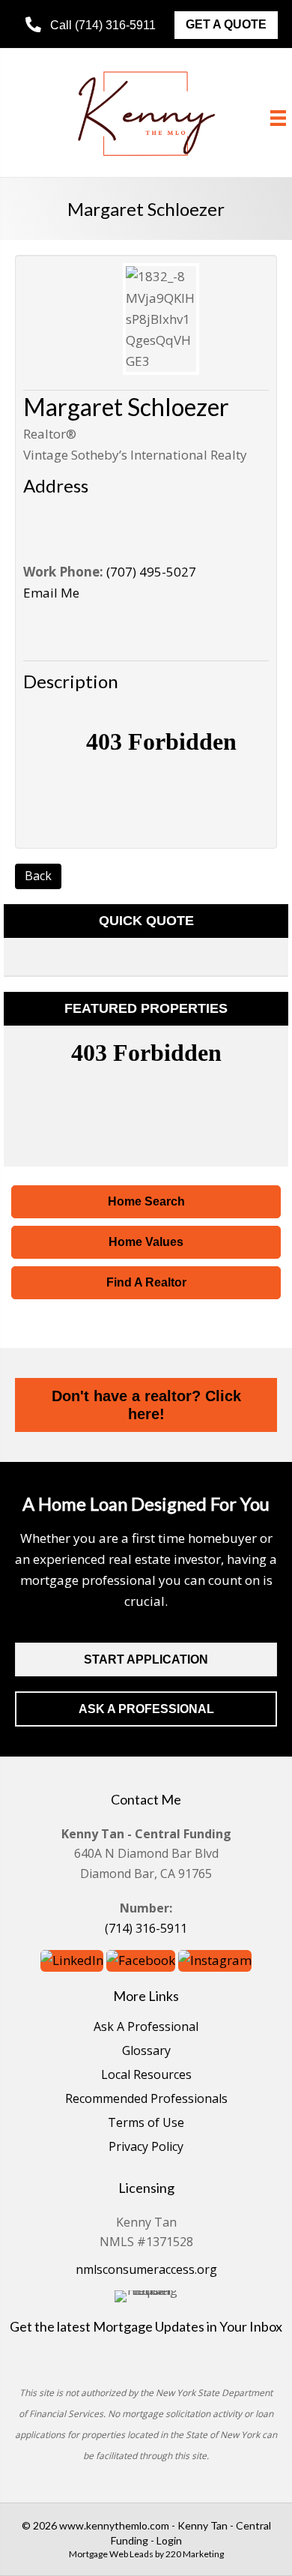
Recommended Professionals (146, 2100)
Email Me (51, 593)
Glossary (146, 2052)
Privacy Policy (146, 2148)
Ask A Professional (146, 2028)
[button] (91, 25)
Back (38, 876)
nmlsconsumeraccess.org (146, 2269)
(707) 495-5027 (151, 572)
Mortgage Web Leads (111, 2554)
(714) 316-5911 (146, 1928)
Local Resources (146, 2076)
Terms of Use (146, 2124)
